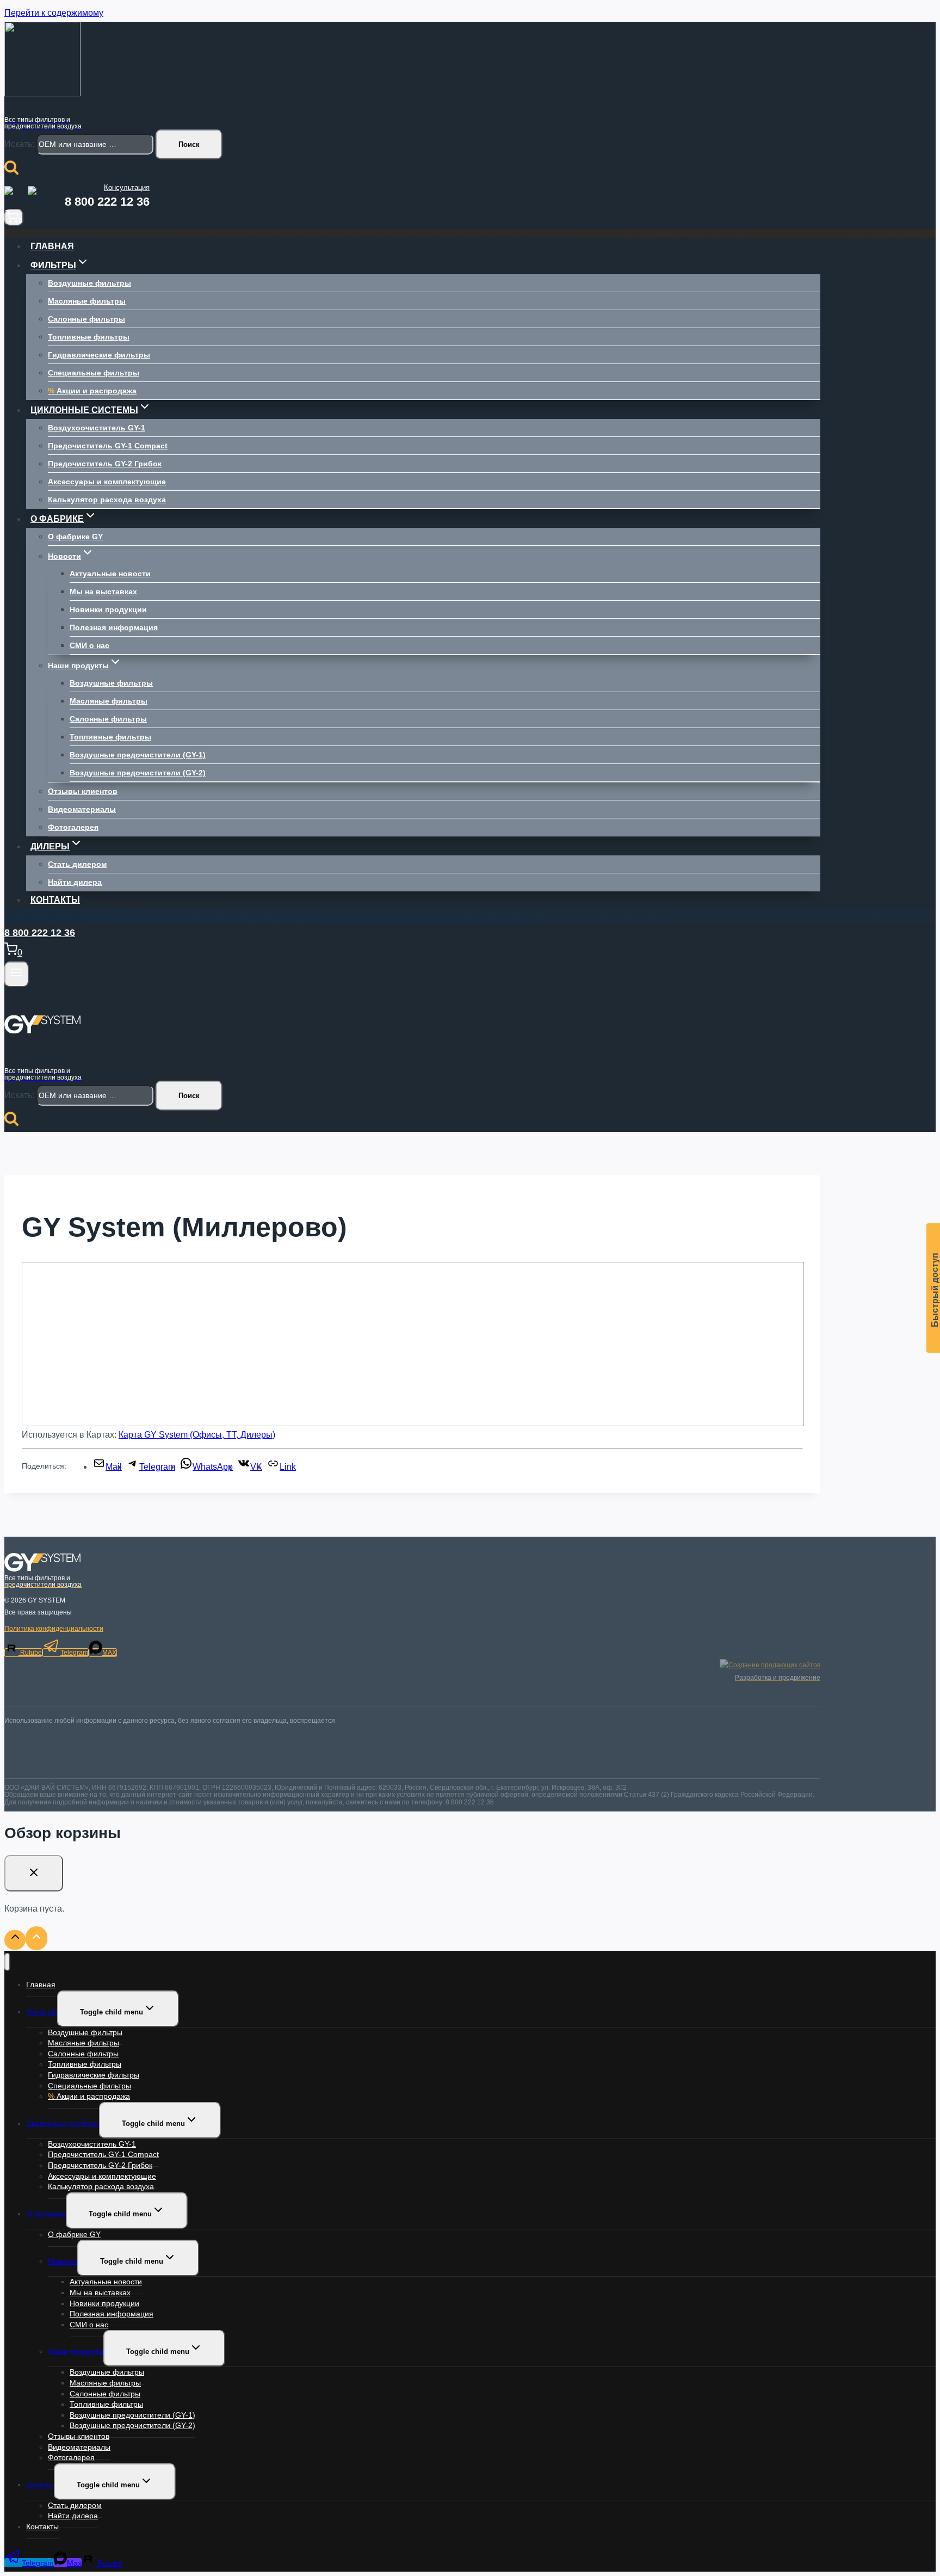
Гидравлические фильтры (99, 355)
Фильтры (42, 2012)
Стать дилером (77, 864)
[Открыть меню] (17, 974)
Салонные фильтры (86, 319)
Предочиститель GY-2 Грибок (105, 464)
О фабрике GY (75, 537)
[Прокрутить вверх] (15, 1940)
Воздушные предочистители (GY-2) (138, 773)
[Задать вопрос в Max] (38, 196)
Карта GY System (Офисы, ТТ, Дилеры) (197, 1435)
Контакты (55, 900)
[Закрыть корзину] (34, 1873)
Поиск (189, 144)
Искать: (19, 144)
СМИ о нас (89, 645)
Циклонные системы (63, 2123)
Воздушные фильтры (89, 283)
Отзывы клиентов (83, 791)
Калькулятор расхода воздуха (107, 500)
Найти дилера (75, 882)
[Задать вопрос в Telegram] (15, 196)
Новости (63, 2261)
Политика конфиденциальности (54, 1629)
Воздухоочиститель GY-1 (97, 428)
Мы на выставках (103, 591)
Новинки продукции (108, 609)
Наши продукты (76, 2351)
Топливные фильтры (89, 337)
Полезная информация (114, 627)
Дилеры (40, 2485)
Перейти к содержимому (54, 13)
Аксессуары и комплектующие (107, 482)
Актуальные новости (110, 574)
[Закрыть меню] (7, 1962)
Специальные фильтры (94, 373)
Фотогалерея (73, 827)
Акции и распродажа (92, 391)
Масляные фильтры (87, 301)
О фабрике (46, 2214)
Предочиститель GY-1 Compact (108, 446)
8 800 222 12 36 (107, 202)
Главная (52, 246)
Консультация (127, 187)
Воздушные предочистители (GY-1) (138, 755)
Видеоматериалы (82, 809)
